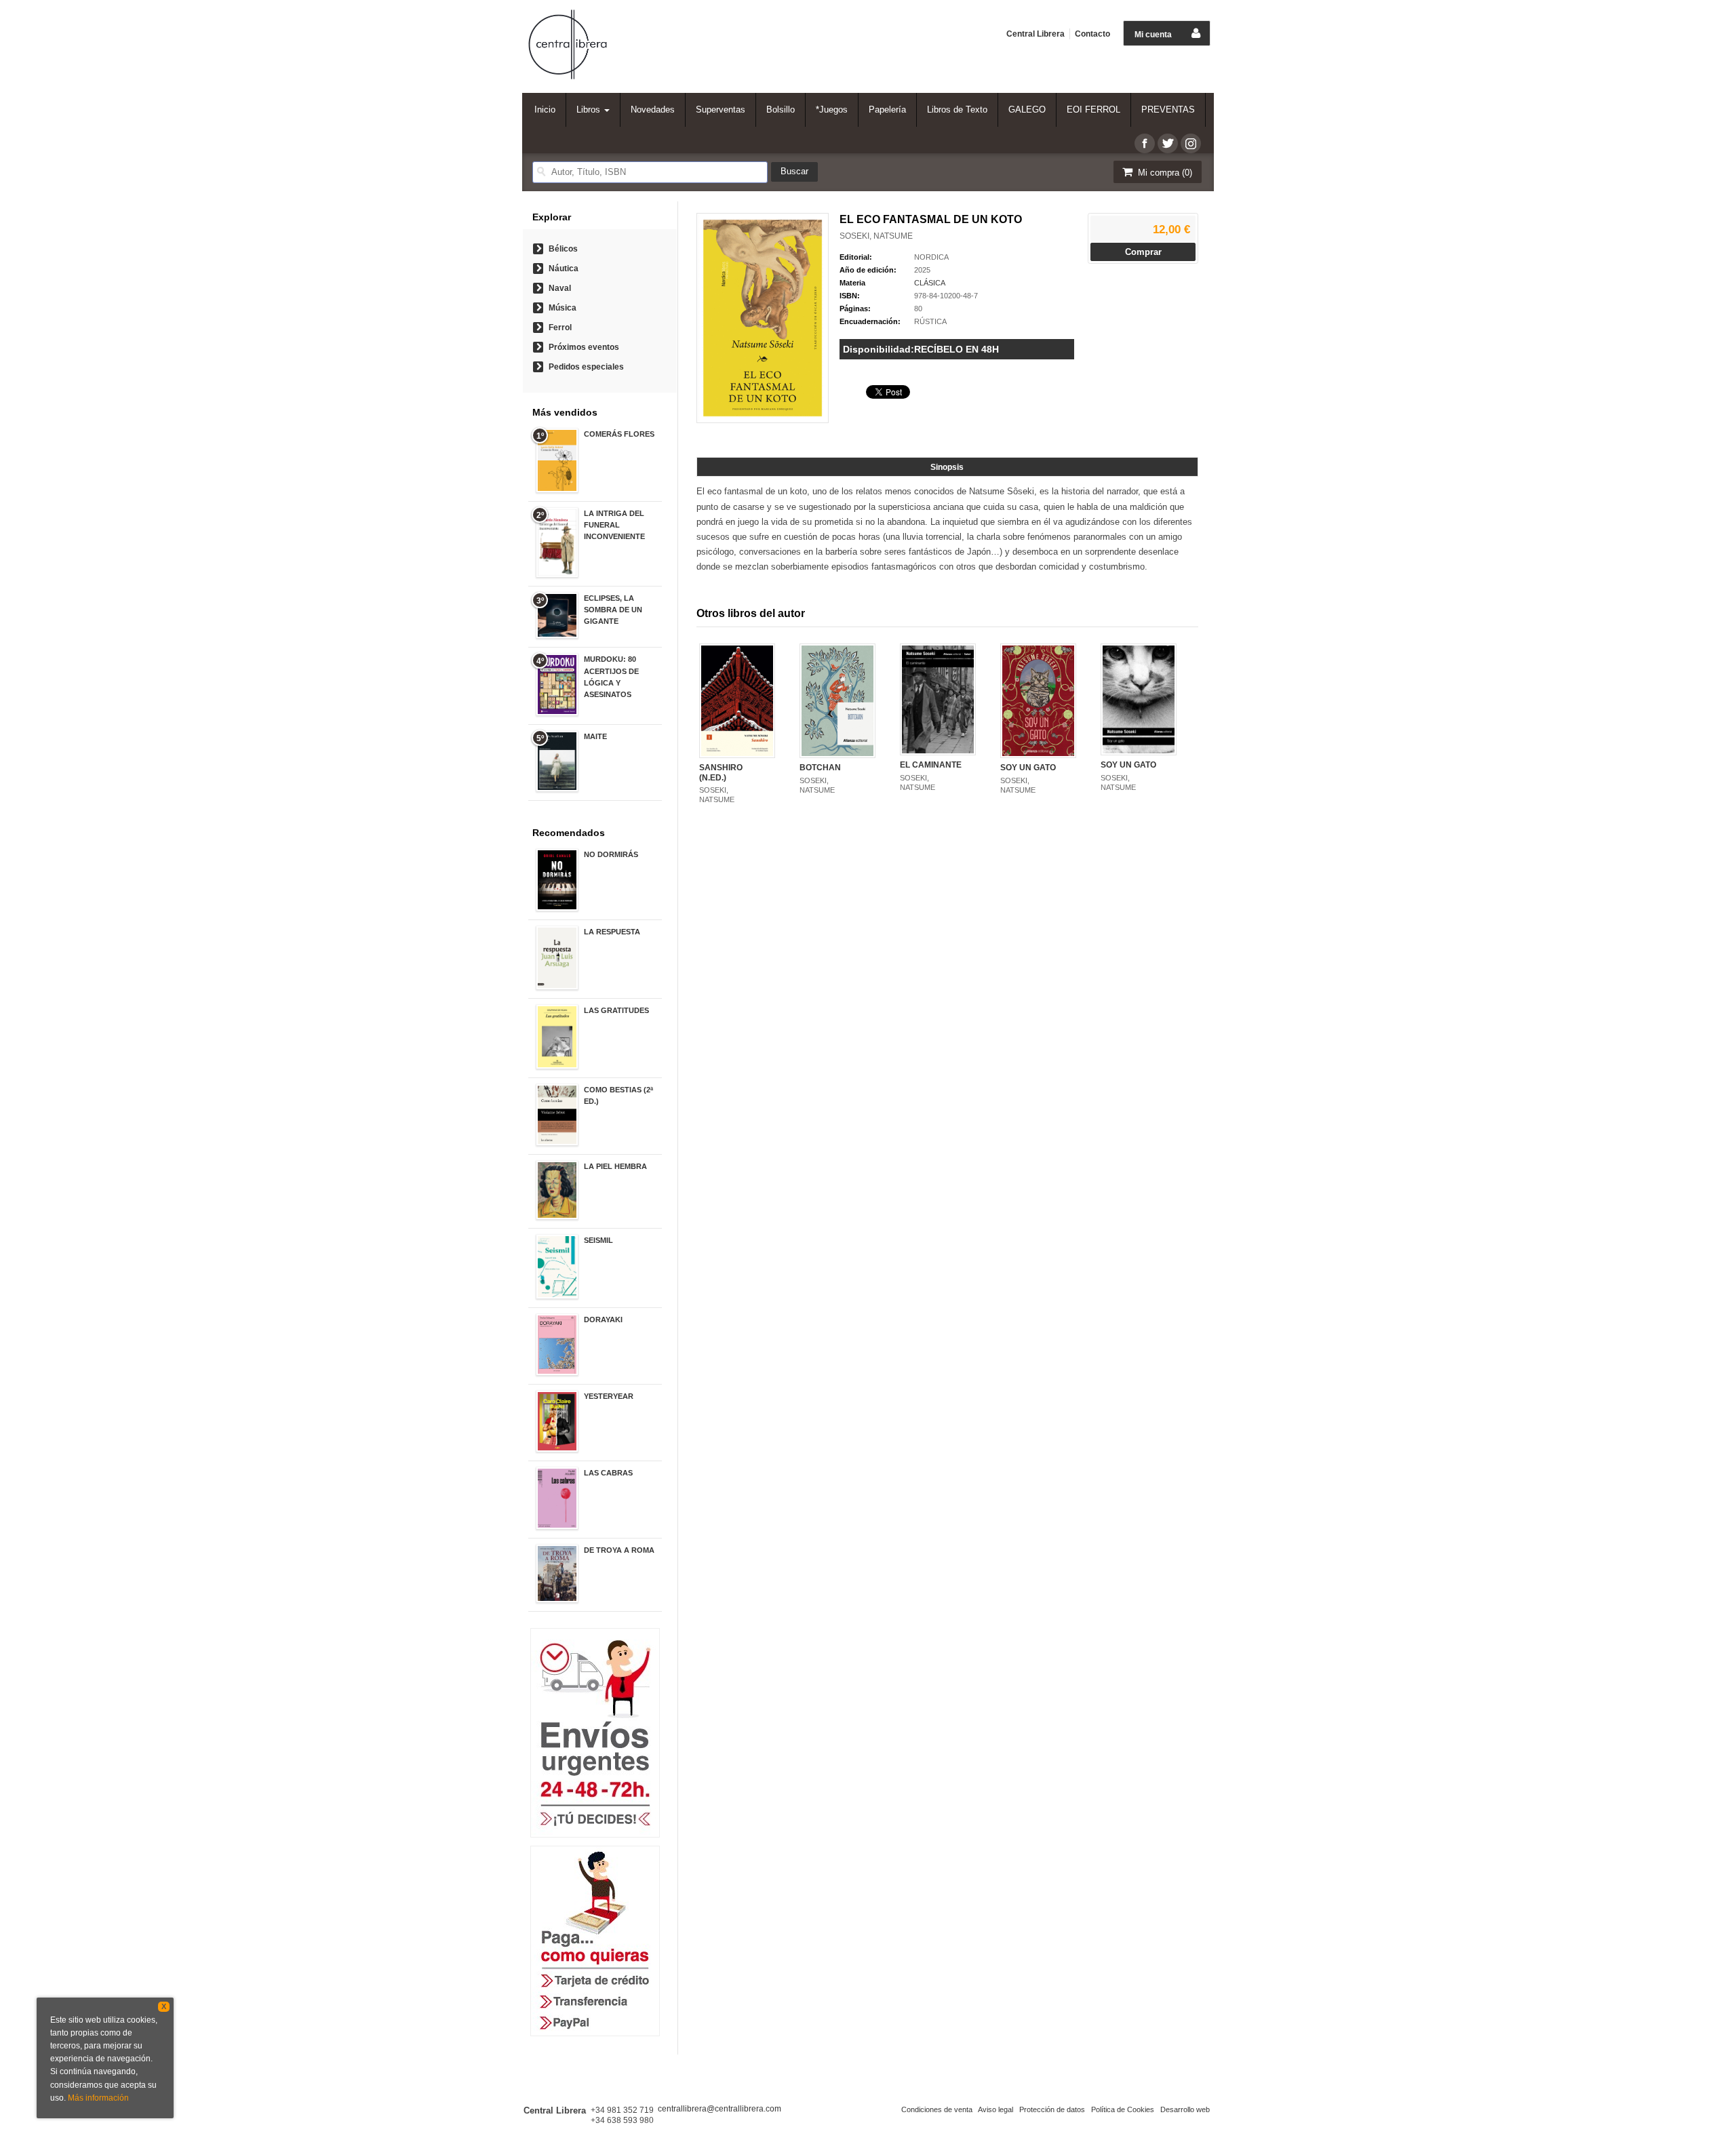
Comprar (1143, 252)
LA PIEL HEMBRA (615, 1166)
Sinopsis (947, 467)
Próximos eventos (584, 347)
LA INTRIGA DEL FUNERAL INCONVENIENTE (614, 525)
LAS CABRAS (608, 1473)
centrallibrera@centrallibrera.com (719, 2109)
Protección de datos (1052, 2109)
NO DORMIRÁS (611, 854)
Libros (590, 110)
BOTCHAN (820, 768)
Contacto (1092, 34)
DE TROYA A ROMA (619, 1550)
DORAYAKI (603, 1320)
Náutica (564, 269)
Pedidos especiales (586, 367)
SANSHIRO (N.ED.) (721, 772)
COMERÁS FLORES (619, 434)
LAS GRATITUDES (616, 1010)
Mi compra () (1164, 173)
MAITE (595, 736)
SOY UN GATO (1028, 768)
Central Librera (1035, 34)
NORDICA (931, 257)
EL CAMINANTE (931, 765)
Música (563, 308)
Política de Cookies (1123, 2109)
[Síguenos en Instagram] (1191, 143)
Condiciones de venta (937, 2109)
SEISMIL (598, 1240)
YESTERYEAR (609, 1396)
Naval (560, 288)
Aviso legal (995, 2109)
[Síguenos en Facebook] (1145, 143)
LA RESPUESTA (612, 932)
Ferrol (560, 328)
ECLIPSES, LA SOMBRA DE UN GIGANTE (613, 610)
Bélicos (563, 249)
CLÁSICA (930, 283)
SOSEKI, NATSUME (876, 236)
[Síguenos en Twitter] (1168, 143)
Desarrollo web (1185, 2109)
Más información (98, 2098)
